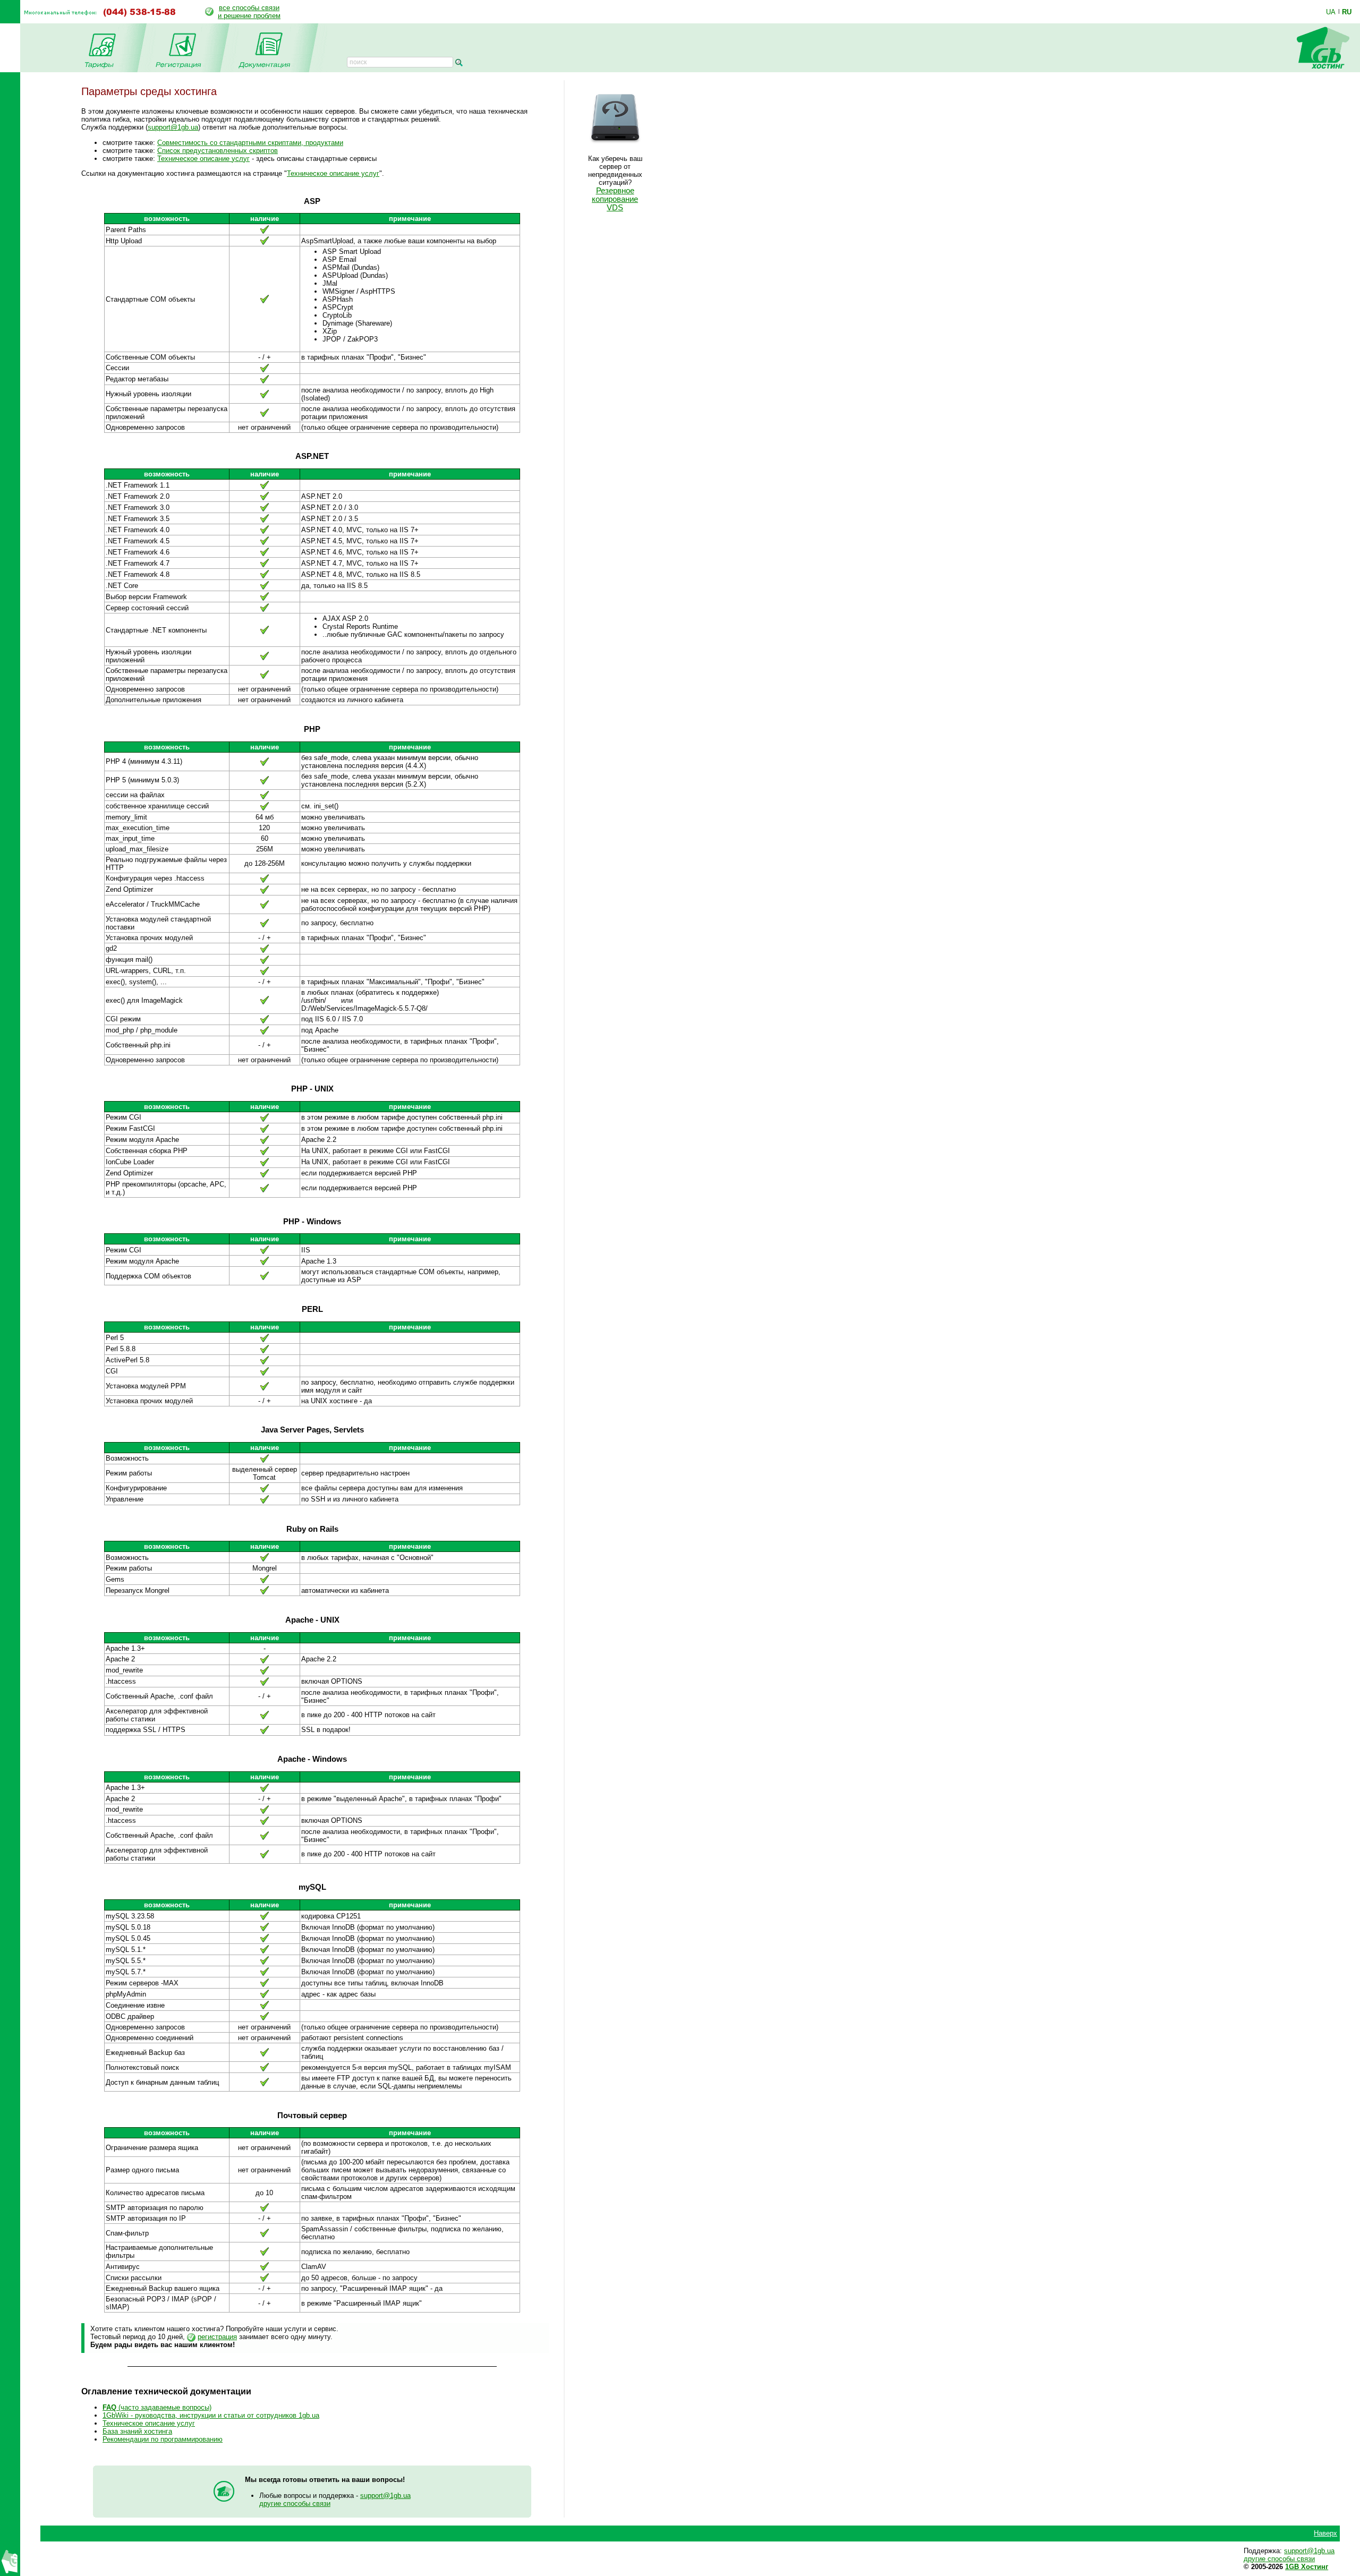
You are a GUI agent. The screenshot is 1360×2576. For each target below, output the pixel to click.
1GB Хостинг (1307, 2567)
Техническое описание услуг (203, 159)
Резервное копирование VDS (615, 199)
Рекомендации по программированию (163, 2439)
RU (1347, 12)
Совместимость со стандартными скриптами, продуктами (250, 143)
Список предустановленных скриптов (218, 151)
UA (1331, 12)
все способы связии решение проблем (249, 12)
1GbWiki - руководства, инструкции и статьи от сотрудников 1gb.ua (211, 2415)
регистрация (217, 2337)
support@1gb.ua (173, 127)
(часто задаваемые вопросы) (157, 2407)
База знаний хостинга (137, 2431)
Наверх (1325, 2533)
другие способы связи (295, 2504)
